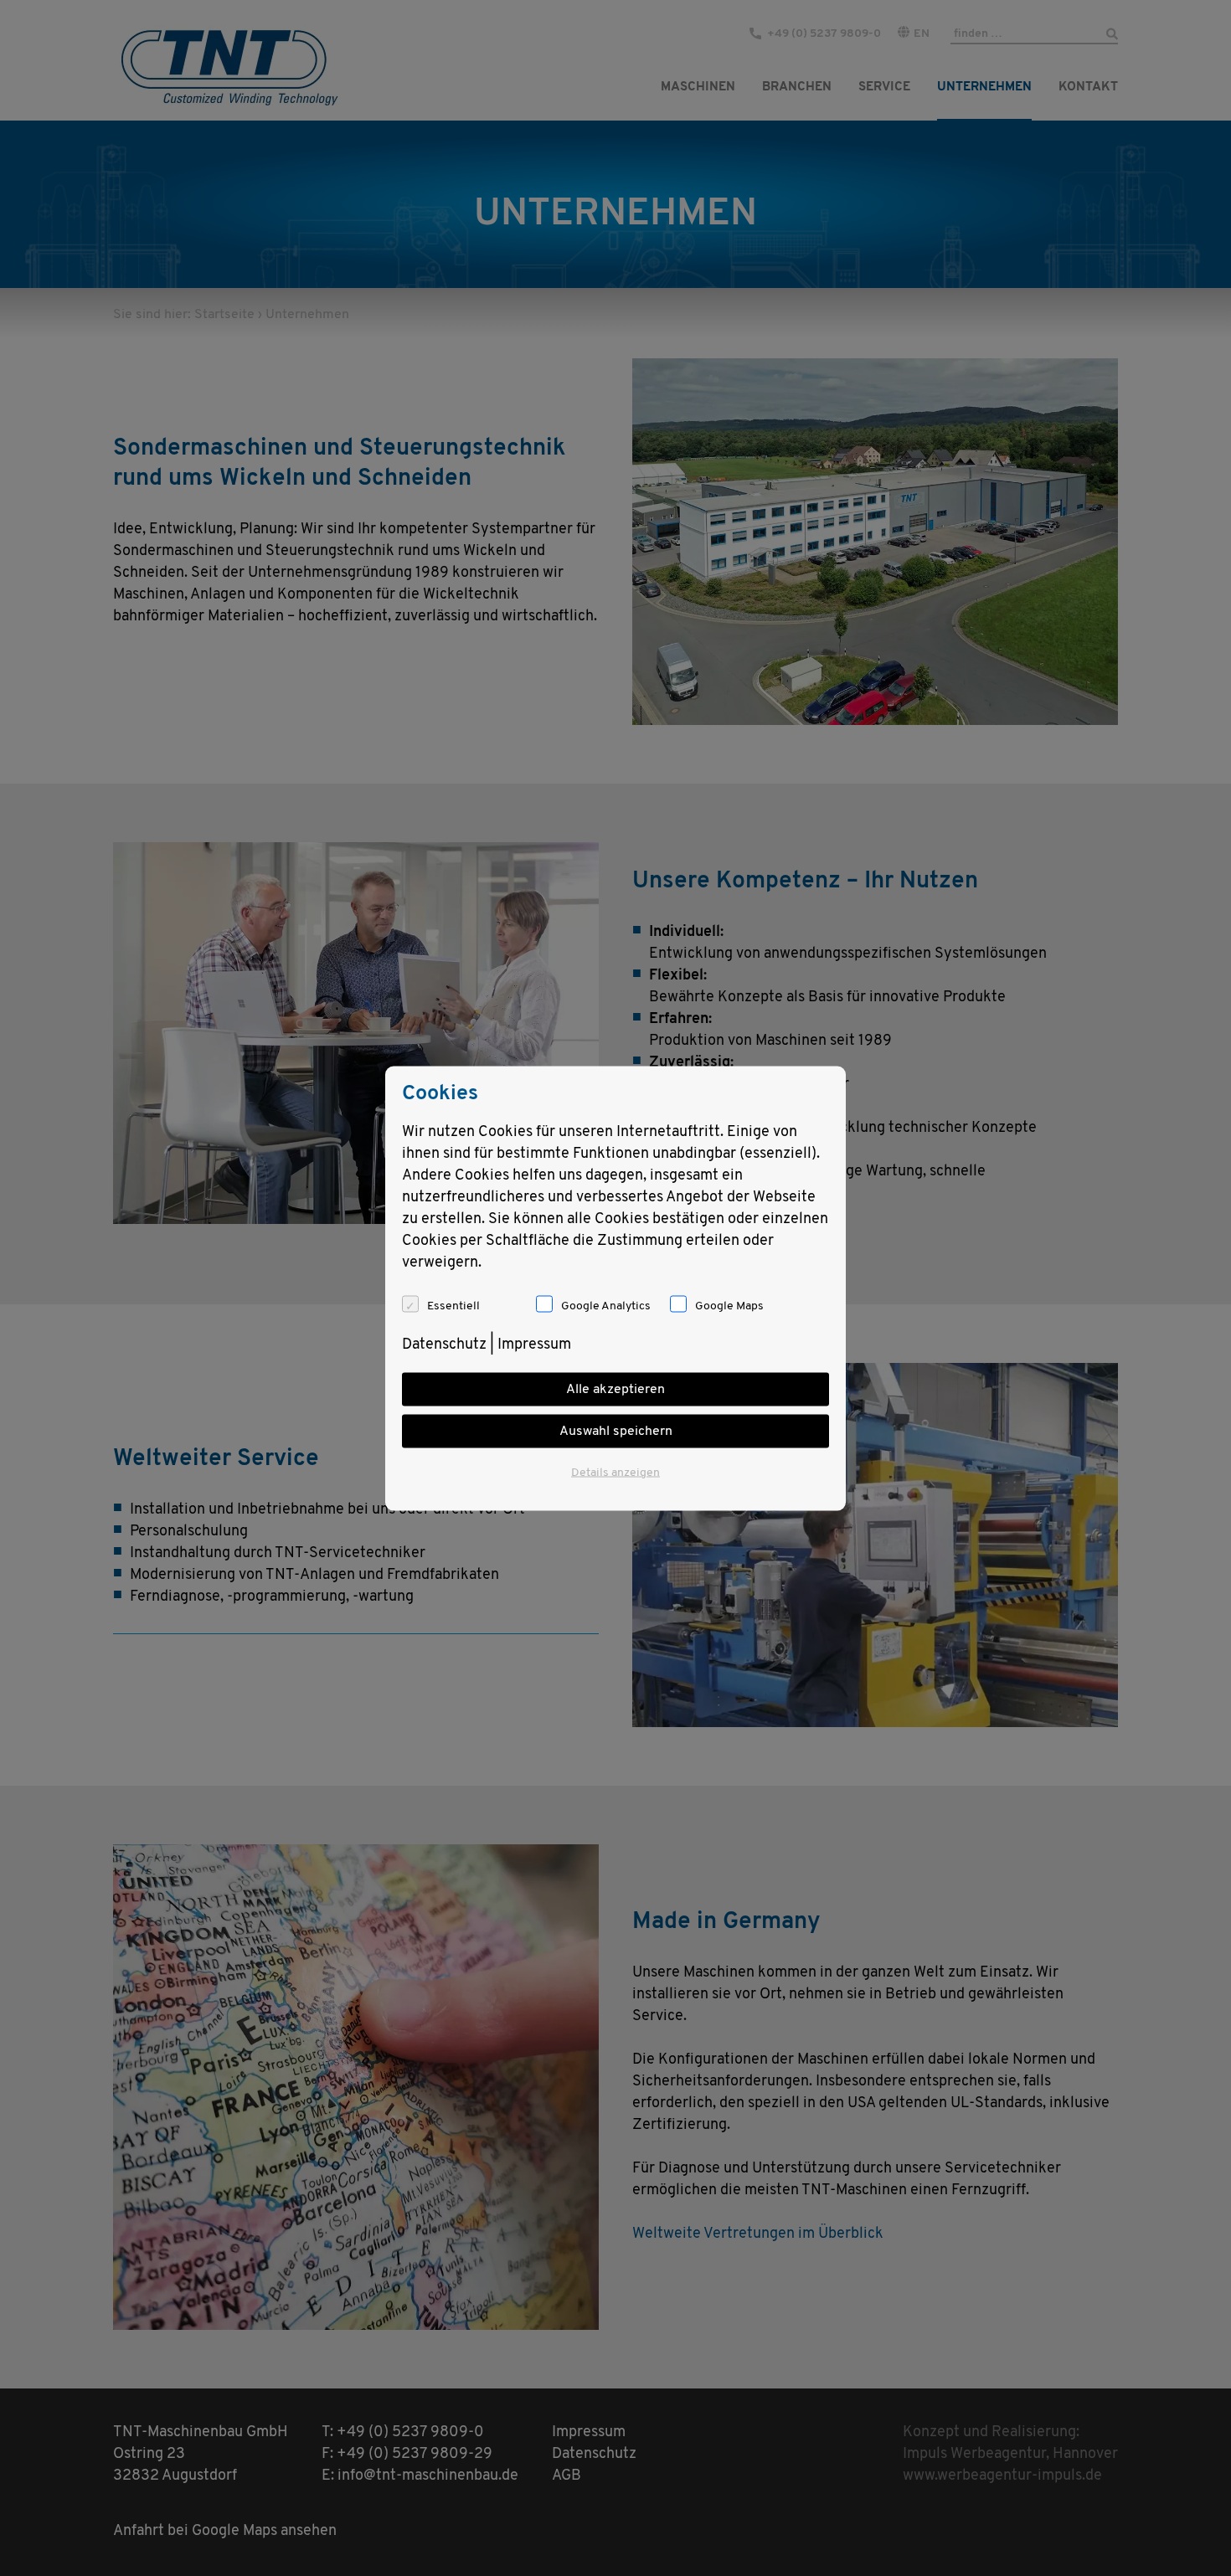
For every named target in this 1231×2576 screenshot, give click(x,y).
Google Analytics (606, 1306)
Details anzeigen (615, 1472)
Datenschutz (444, 1345)
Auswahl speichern (616, 1431)
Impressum (534, 1345)
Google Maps (729, 1306)
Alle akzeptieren (615, 1389)
